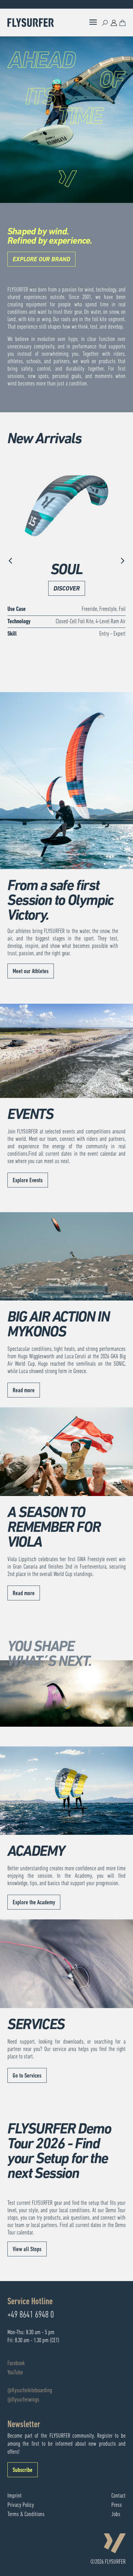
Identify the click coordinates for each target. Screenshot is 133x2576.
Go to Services (27, 2076)
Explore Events (28, 1181)
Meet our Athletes (31, 972)
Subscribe (23, 2470)
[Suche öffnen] (105, 23)
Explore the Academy (34, 1903)
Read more (24, 1391)
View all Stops (27, 2250)
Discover (67, 589)
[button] (11, 561)
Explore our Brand (41, 260)
